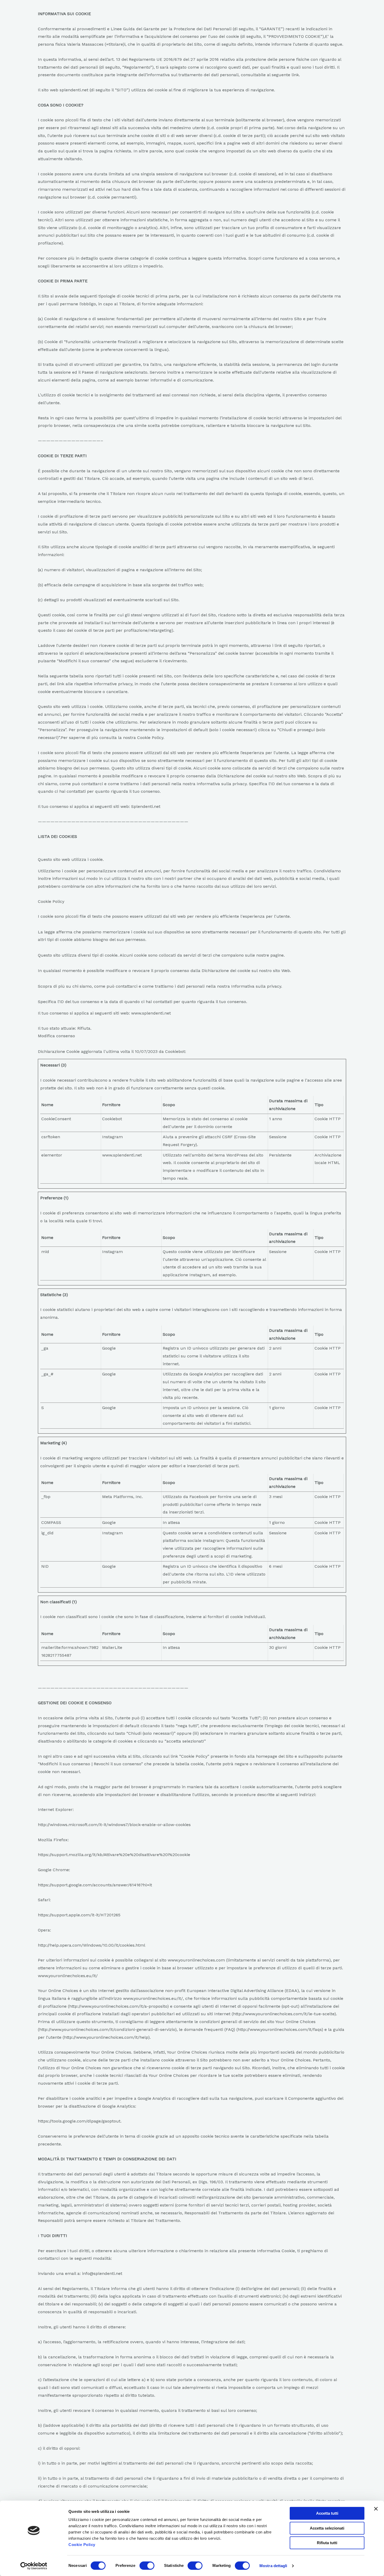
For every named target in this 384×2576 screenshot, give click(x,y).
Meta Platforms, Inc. (123, 1497)
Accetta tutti (327, 2513)
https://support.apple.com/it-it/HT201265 (79, 1915)
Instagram (112, 1137)
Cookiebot (175, 1051)
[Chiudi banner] (376, 2509)
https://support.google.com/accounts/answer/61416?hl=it (95, 1885)
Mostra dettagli (273, 2566)
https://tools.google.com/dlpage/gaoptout (79, 2121)
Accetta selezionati (327, 2528)
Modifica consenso (56, 1036)
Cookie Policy (82, 2545)
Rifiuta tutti (327, 2543)
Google (109, 1348)
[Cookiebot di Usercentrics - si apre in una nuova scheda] (34, 2566)
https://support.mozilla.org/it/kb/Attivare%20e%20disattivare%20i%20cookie (114, 1855)
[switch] (147, 2566)
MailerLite (112, 1647)
